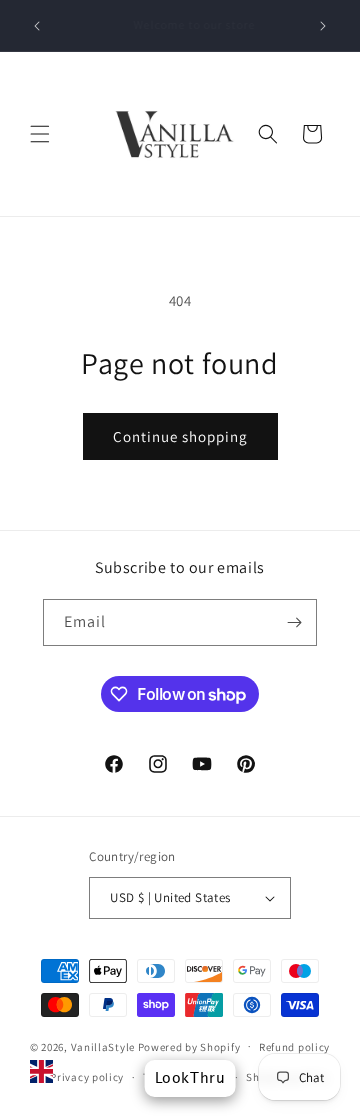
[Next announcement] (323, 26)
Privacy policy (87, 1077)
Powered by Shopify (189, 1046)
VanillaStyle (103, 1046)
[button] (40, 134)
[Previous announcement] (37, 26)
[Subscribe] (294, 622)
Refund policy (294, 1047)
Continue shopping (180, 436)
